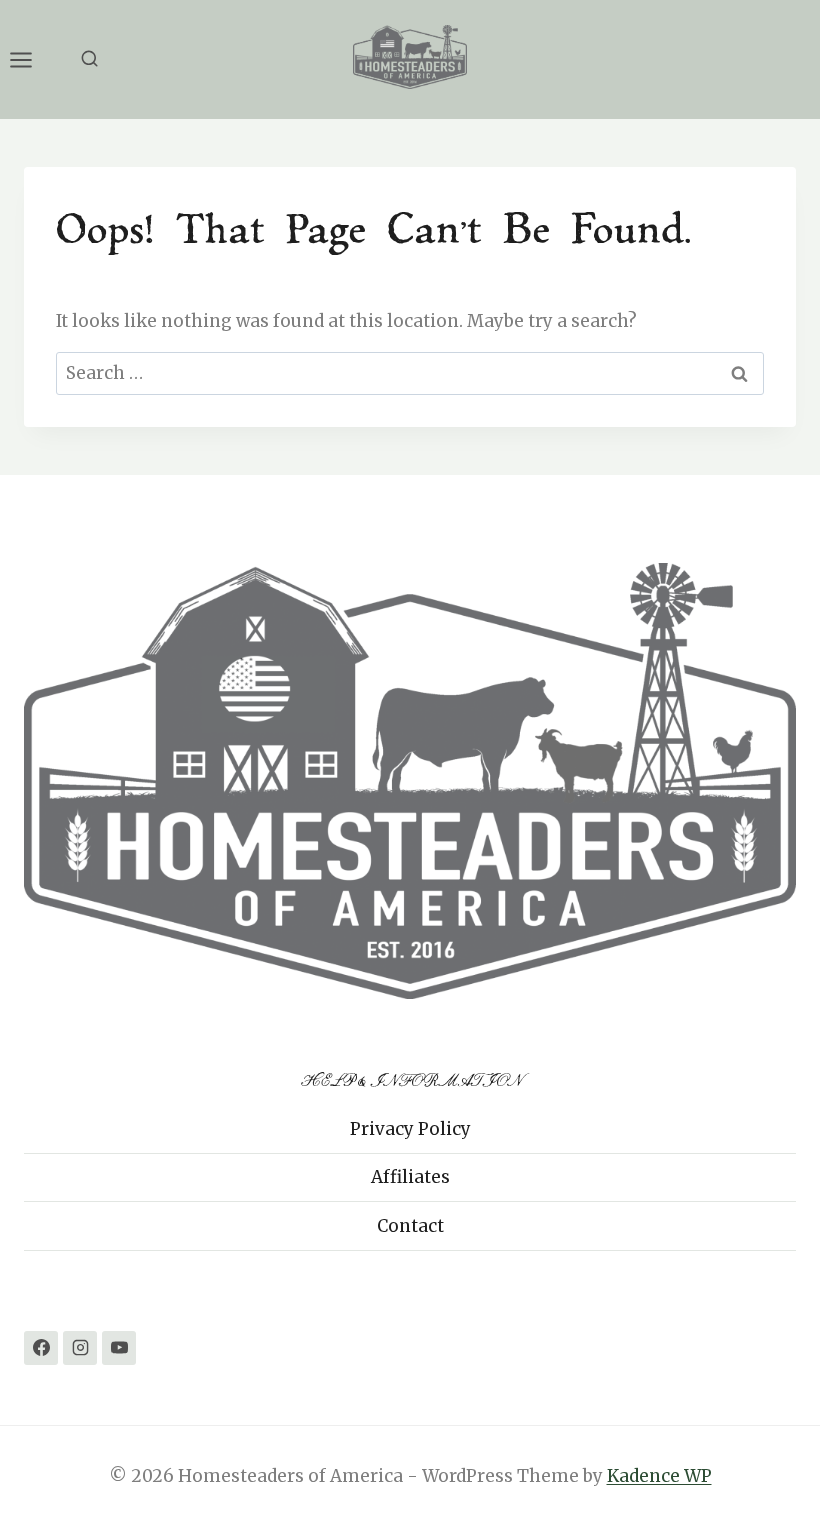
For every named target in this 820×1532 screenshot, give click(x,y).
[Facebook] (41, 1348)
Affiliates (410, 1177)
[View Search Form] (89, 59)
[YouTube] (119, 1348)
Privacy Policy (410, 1129)
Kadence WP (659, 1476)
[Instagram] (80, 1348)
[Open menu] (31, 59)
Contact (410, 1226)
